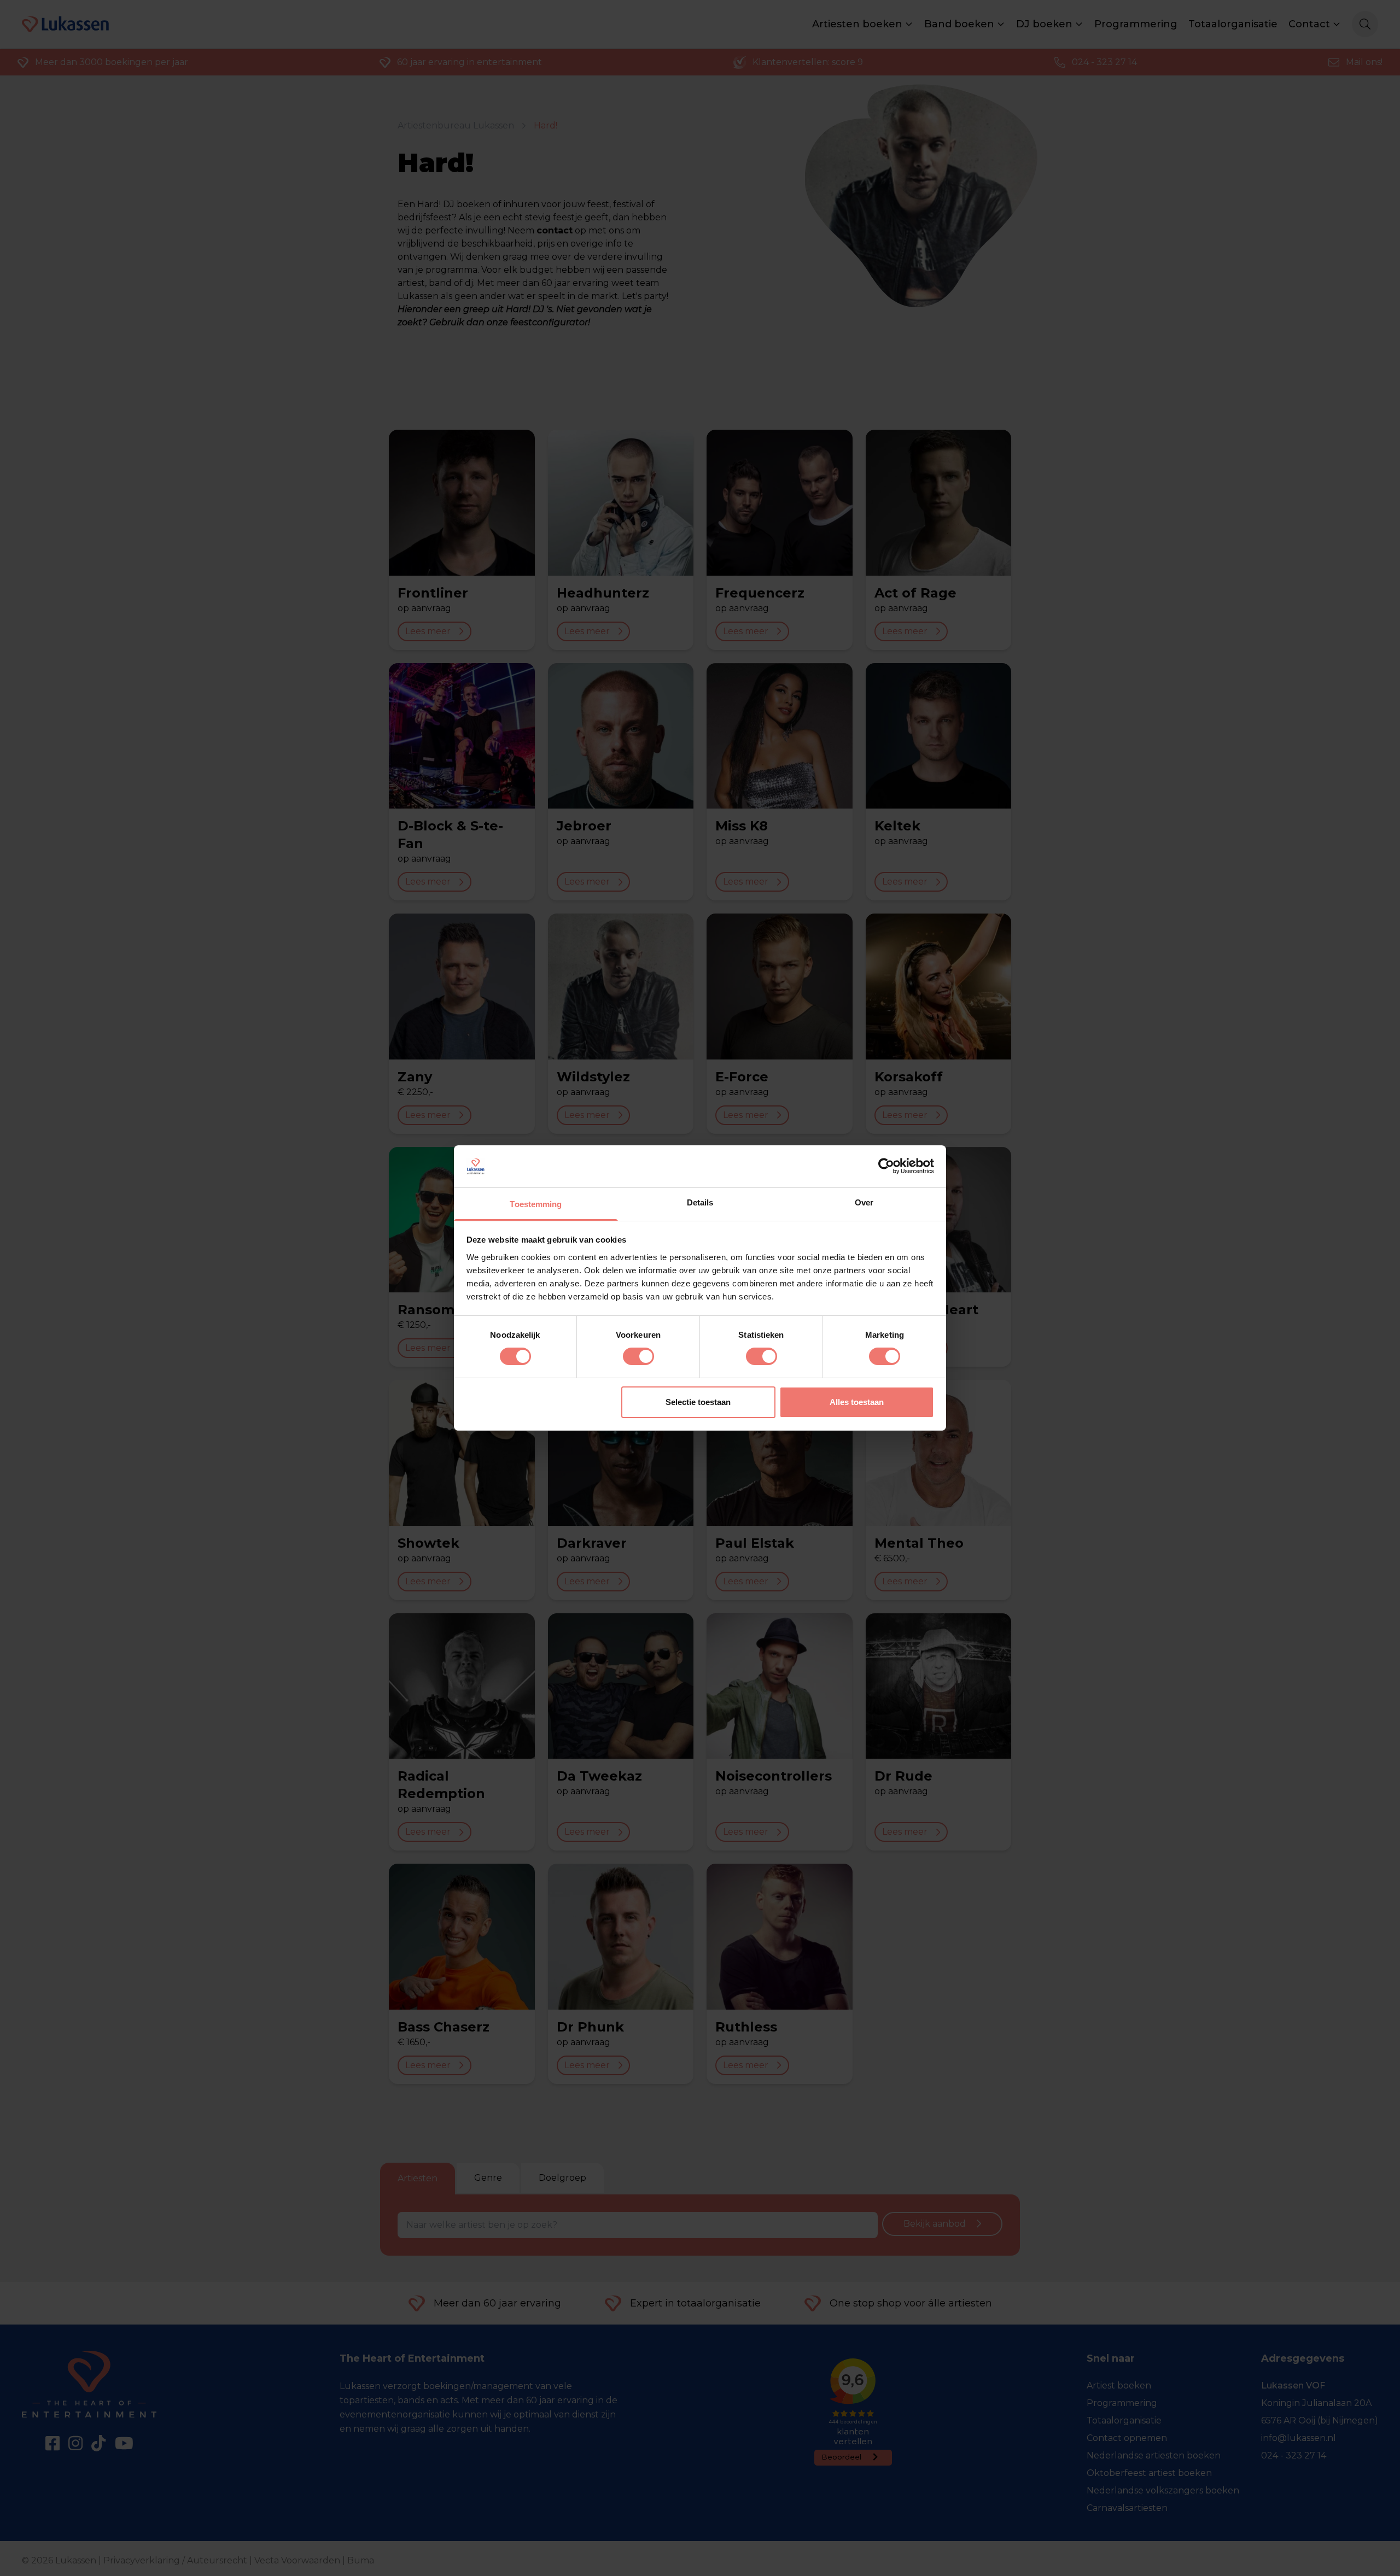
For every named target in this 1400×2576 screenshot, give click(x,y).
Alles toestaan (857, 1402)
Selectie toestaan (698, 1402)
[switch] (638, 1356)
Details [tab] (700, 1202)
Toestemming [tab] (536, 1204)
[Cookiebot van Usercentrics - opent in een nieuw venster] (886, 1166)
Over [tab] (864, 1202)
